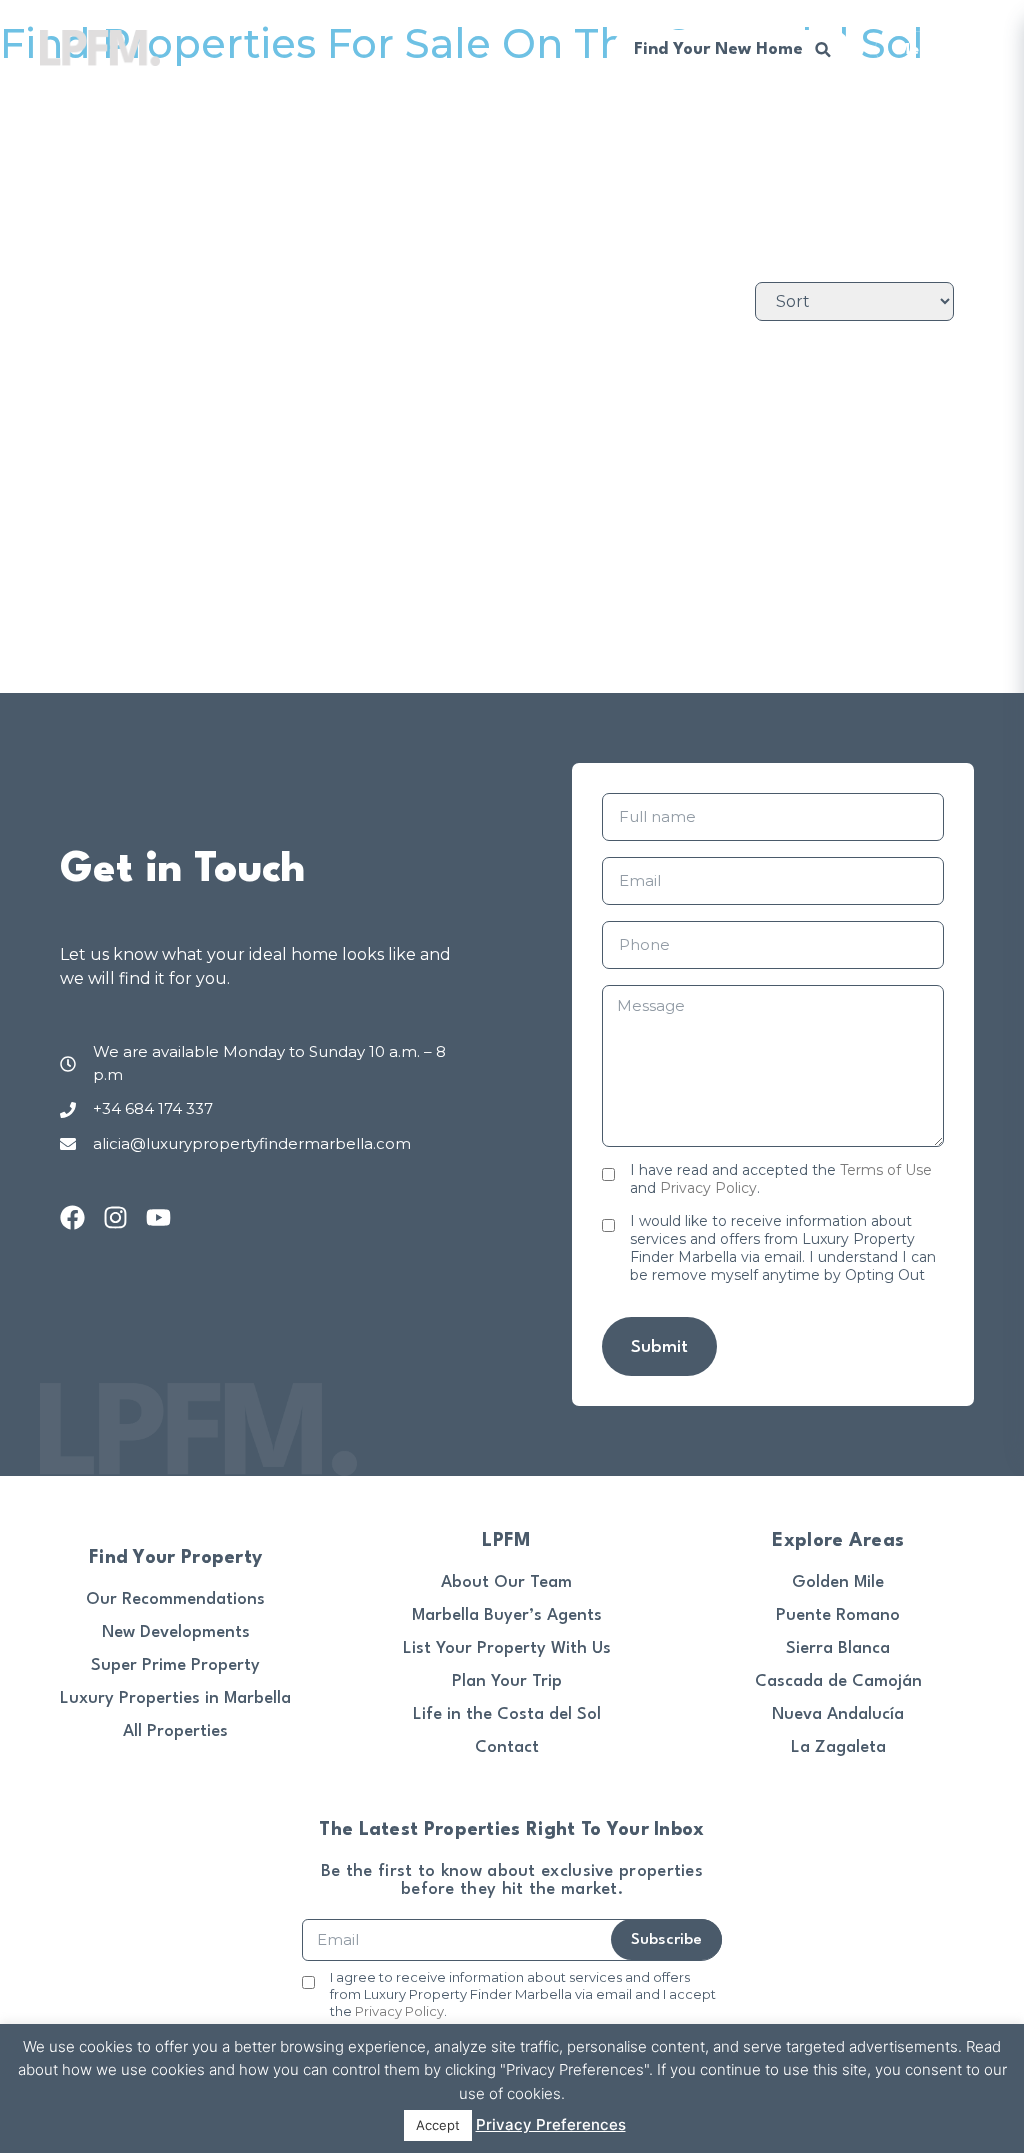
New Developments (176, 1632)
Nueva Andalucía (838, 1714)
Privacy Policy (708, 1188)
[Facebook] (72, 1217)
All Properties (175, 1731)
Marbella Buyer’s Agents (507, 1615)
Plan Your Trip (507, 1681)
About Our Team (506, 1582)
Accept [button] (438, 2125)
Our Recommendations (175, 1599)
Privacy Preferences (551, 2124)
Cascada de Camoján (838, 1681)
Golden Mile (838, 1582)
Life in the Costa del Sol (507, 1714)
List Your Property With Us (507, 1648)
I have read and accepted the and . (781, 1179)
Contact (507, 1747)
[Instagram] (115, 1217)
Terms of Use (886, 1170)
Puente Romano (838, 1615)
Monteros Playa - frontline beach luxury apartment (716, 385)
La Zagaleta (838, 1747)
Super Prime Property (175, 1665)
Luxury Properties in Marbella (175, 1698)
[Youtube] (158, 1217)
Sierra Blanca (838, 1648)
